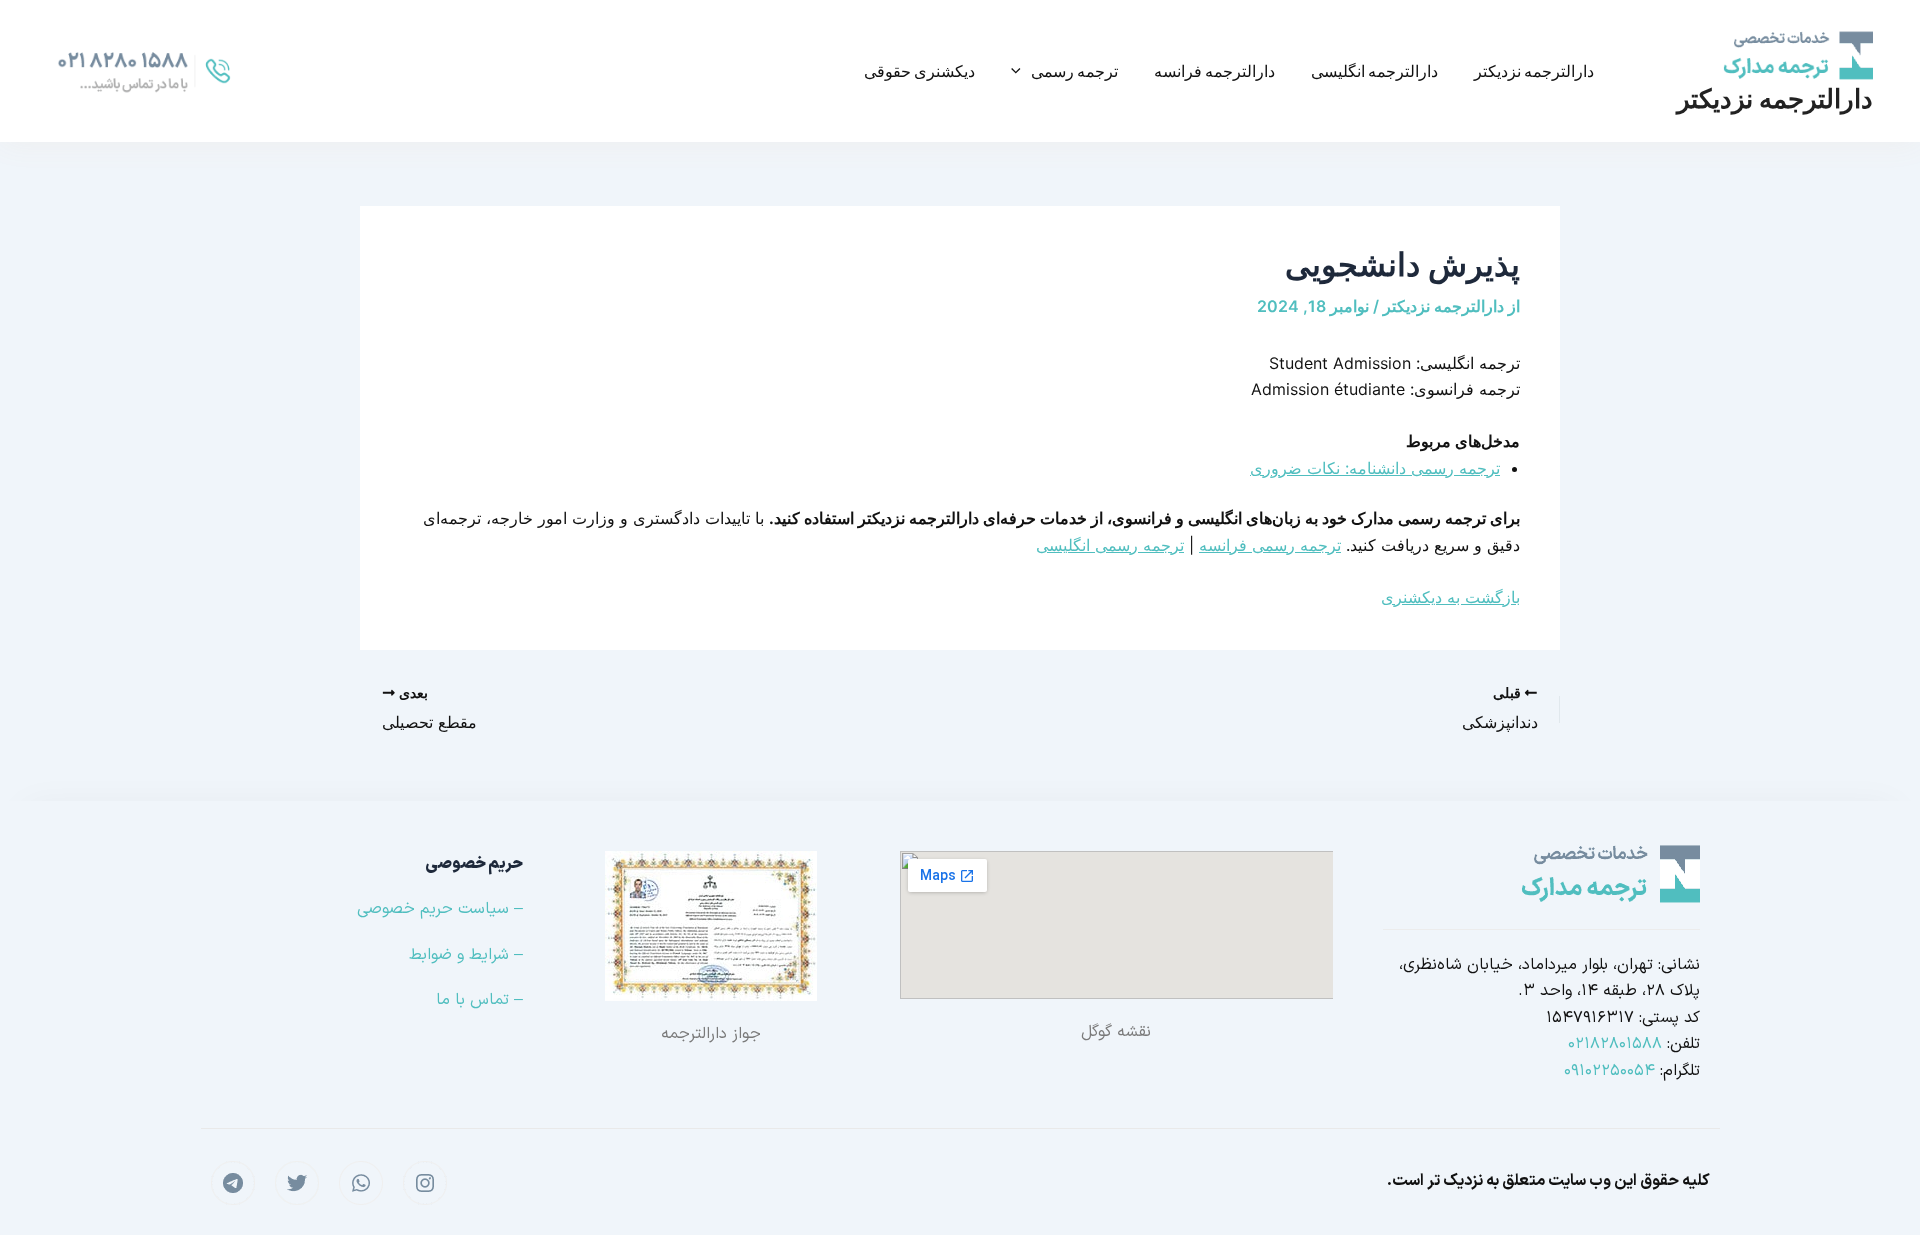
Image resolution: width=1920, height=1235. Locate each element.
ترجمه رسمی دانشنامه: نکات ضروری (1375, 468)
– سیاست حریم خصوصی (440, 909)
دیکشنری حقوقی (919, 70)
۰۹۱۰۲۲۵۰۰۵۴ (1609, 1071)
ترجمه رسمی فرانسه (1270, 545)
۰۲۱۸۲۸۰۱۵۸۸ (1615, 1044)
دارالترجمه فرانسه (1214, 70)
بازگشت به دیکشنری (1450, 597)
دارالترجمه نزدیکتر (1775, 98)
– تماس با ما (479, 1000)
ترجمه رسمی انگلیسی (1110, 545)
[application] (1021, 71)
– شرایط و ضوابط (466, 955)
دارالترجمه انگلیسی (1374, 70)
